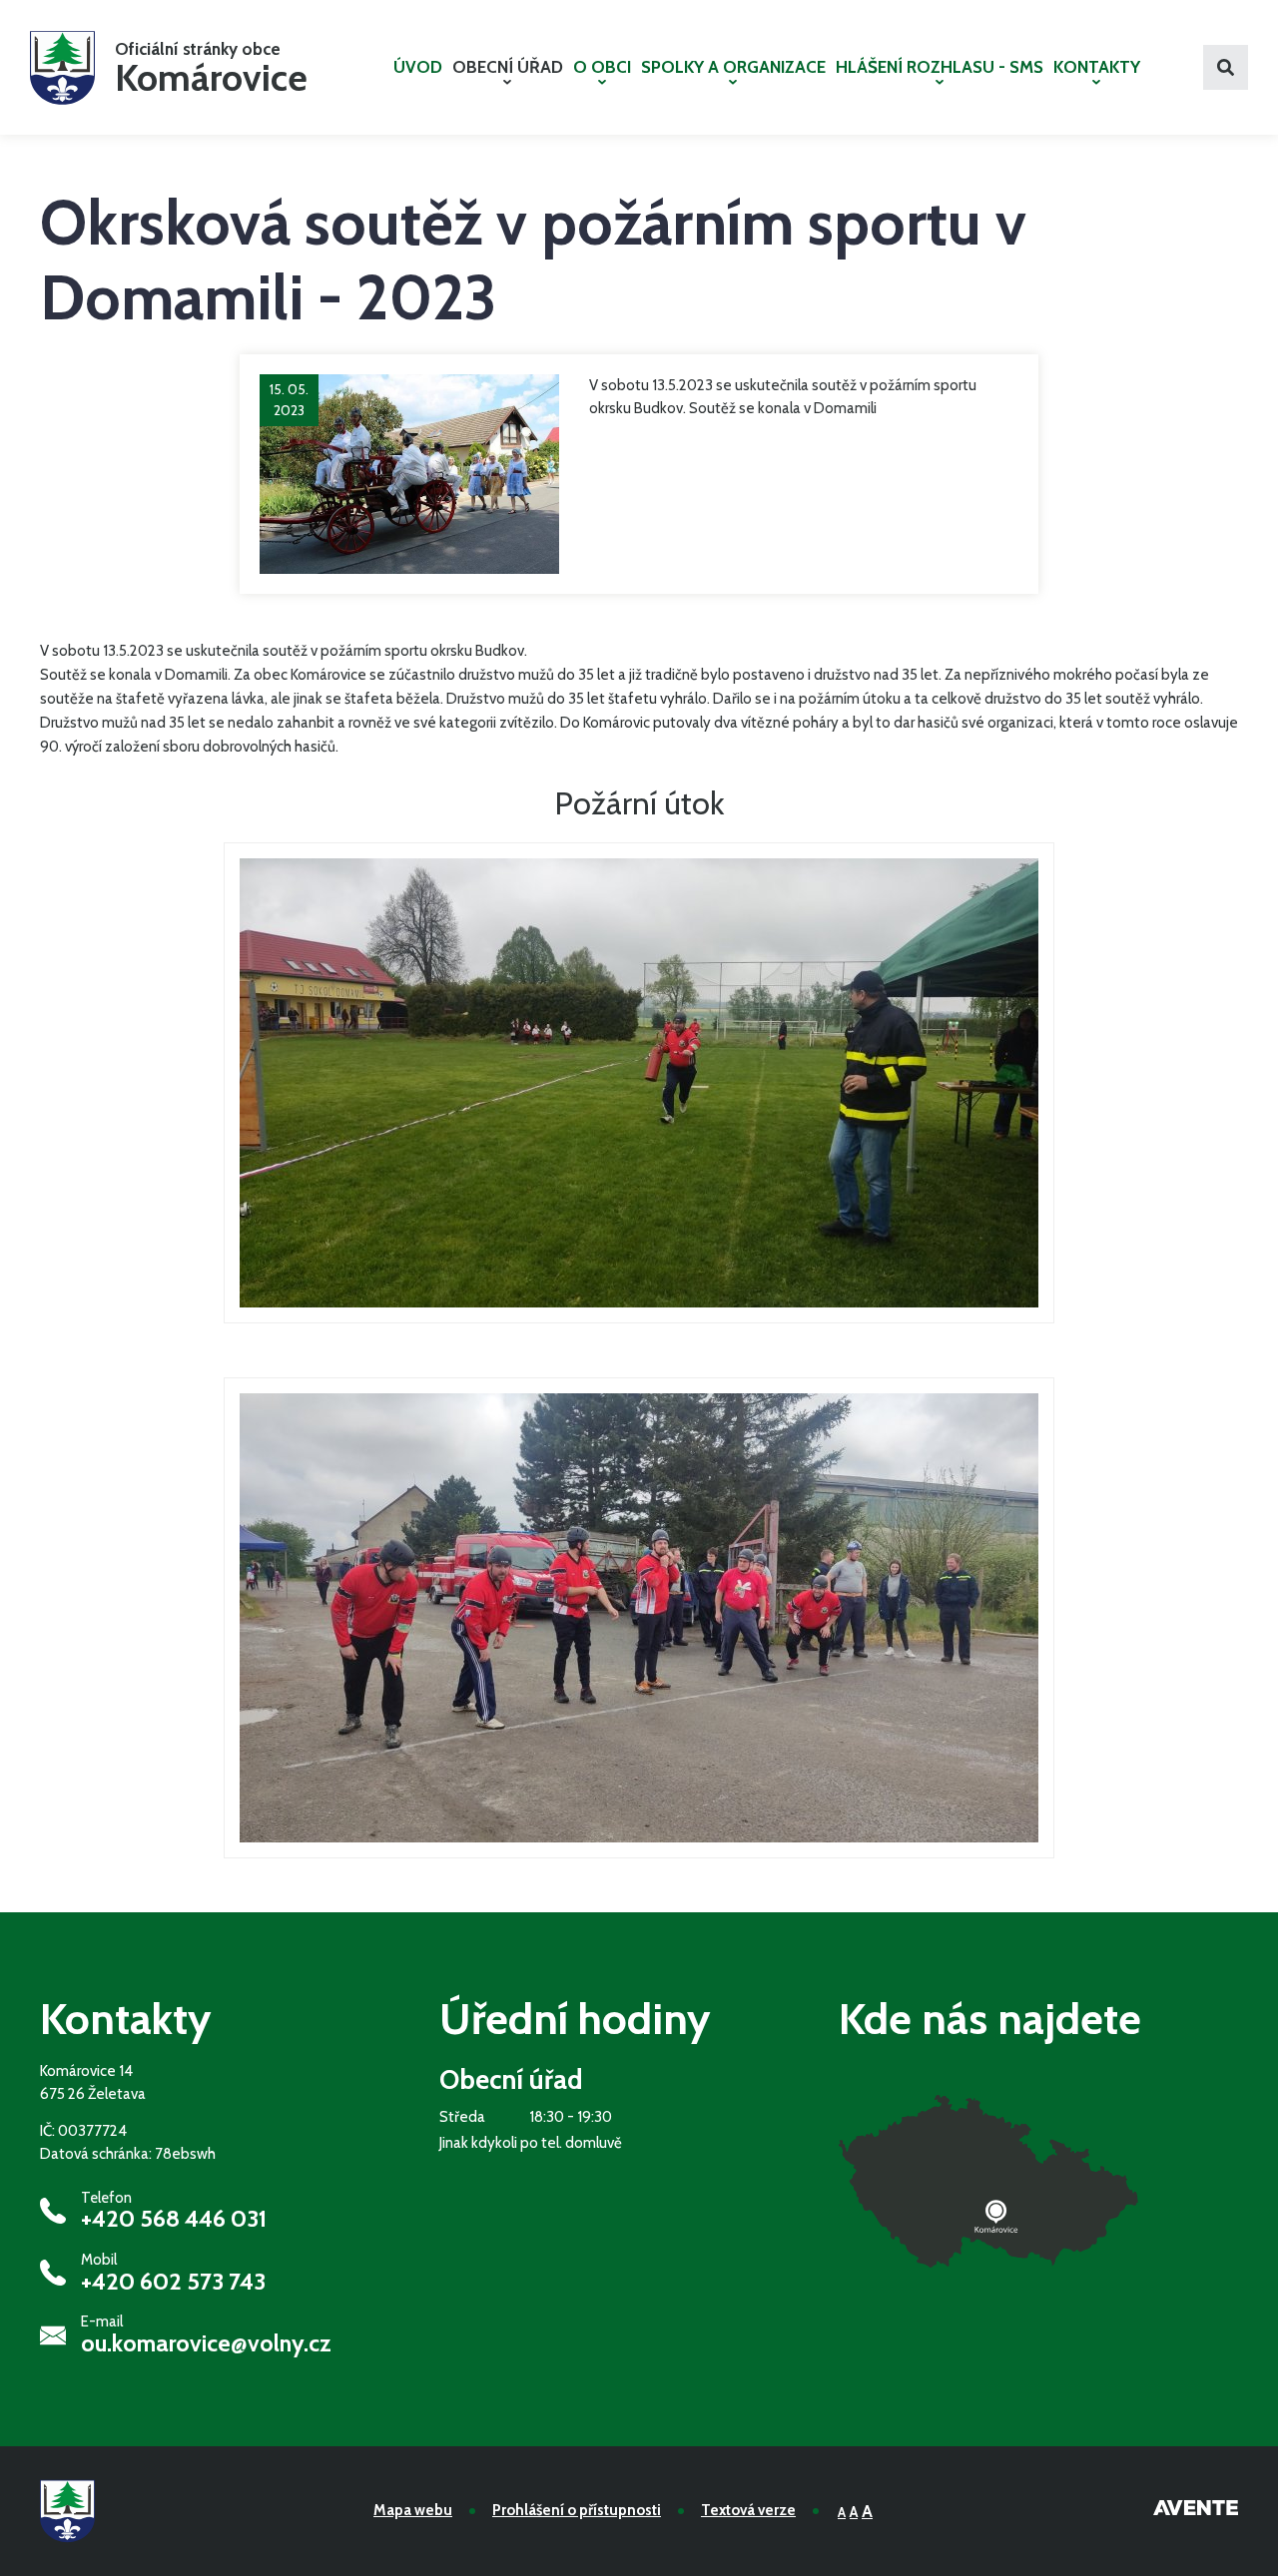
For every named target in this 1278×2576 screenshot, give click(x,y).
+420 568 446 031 (174, 2219)
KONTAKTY (1097, 67)
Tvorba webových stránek (1196, 2511)
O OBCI (602, 67)
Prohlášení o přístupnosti (577, 2510)
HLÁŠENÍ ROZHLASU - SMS (940, 67)
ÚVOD (418, 67)
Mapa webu (413, 2510)
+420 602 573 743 (173, 2282)
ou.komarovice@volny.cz (206, 2343)
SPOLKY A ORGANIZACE (733, 67)
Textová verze (748, 2510)
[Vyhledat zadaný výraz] (1226, 67)
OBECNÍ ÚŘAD (508, 67)
